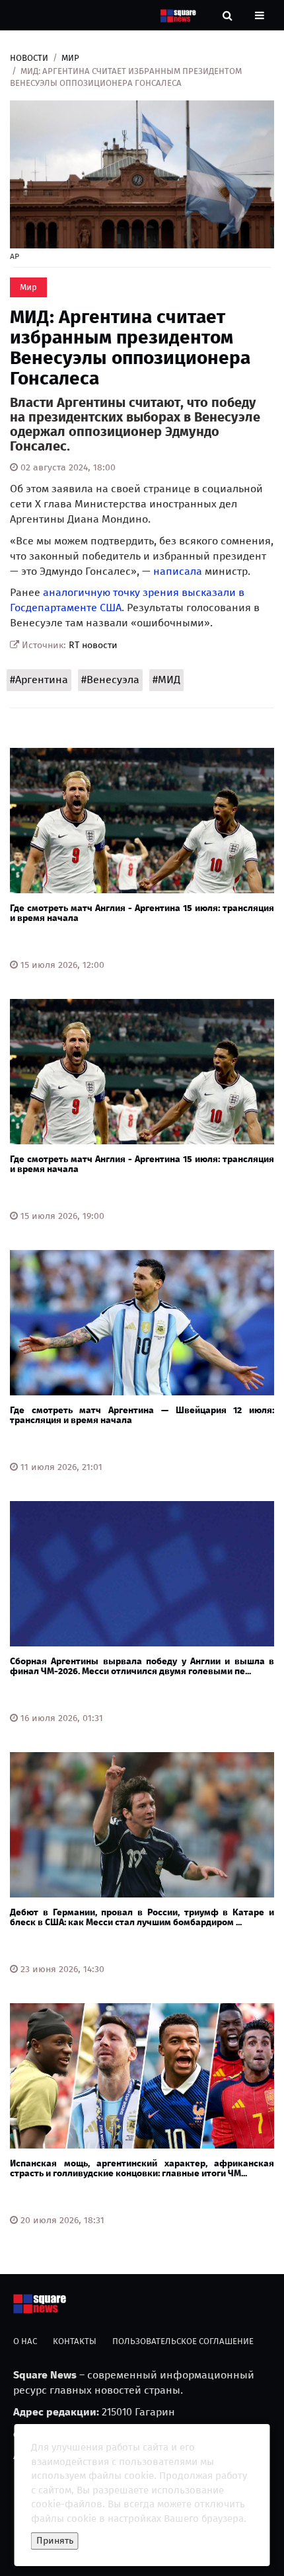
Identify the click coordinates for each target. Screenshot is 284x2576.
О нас (25, 2341)
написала (178, 571)
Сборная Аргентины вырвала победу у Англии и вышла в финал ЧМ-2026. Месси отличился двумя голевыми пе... (142, 1666)
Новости (29, 58)
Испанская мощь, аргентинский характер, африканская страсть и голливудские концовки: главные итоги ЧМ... (142, 2168)
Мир (70, 58)
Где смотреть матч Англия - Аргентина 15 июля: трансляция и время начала (142, 913)
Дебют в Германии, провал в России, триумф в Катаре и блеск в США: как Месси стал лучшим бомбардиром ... (142, 1917)
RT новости (93, 645)
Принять (55, 2541)
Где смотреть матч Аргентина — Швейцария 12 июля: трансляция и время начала (142, 1415)
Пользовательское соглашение (183, 2341)
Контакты (75, 2341)
